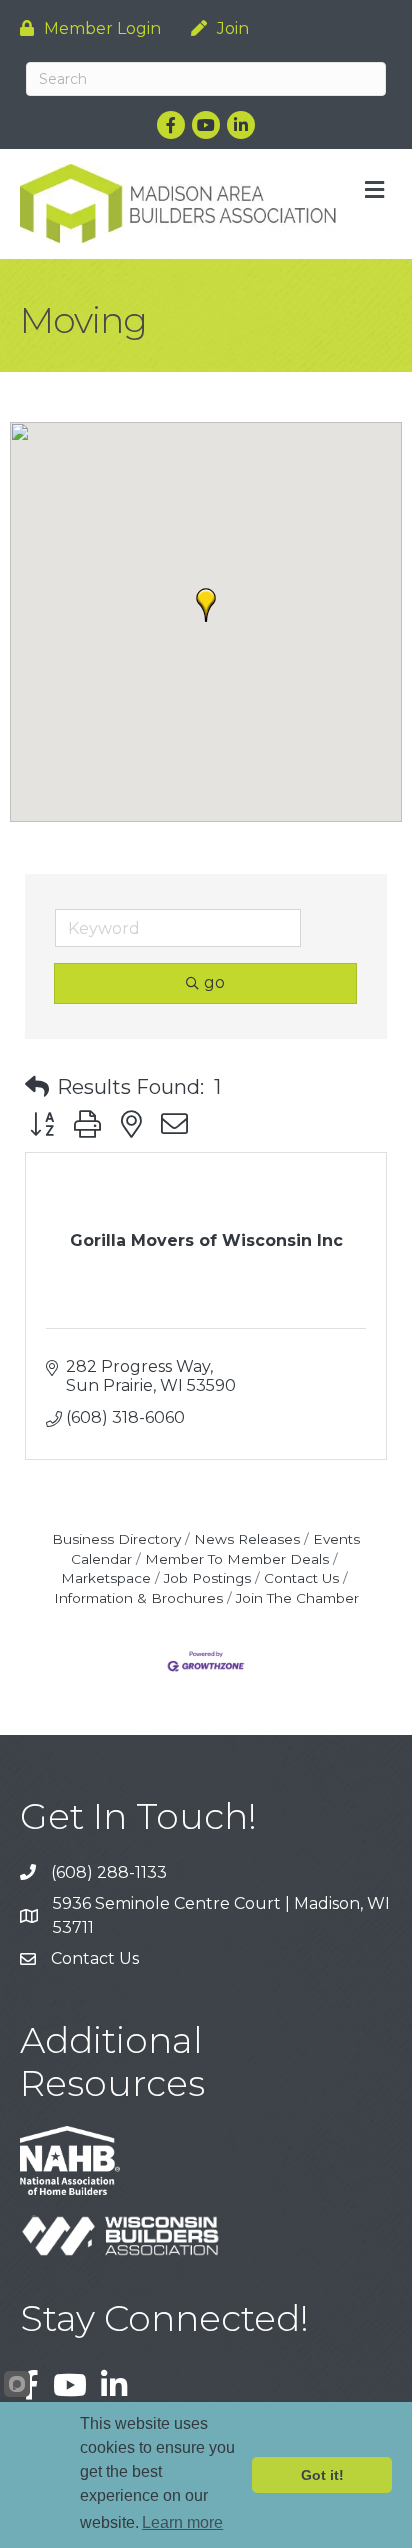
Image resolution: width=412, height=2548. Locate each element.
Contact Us (301, 1578)
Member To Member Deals (237, 1559)
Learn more (182, 2522)
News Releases (247, 1539)
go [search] (214, 982)
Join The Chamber (297, 1598)
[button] (206, 605)
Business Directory (116, 1539)
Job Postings (207, 1578)
